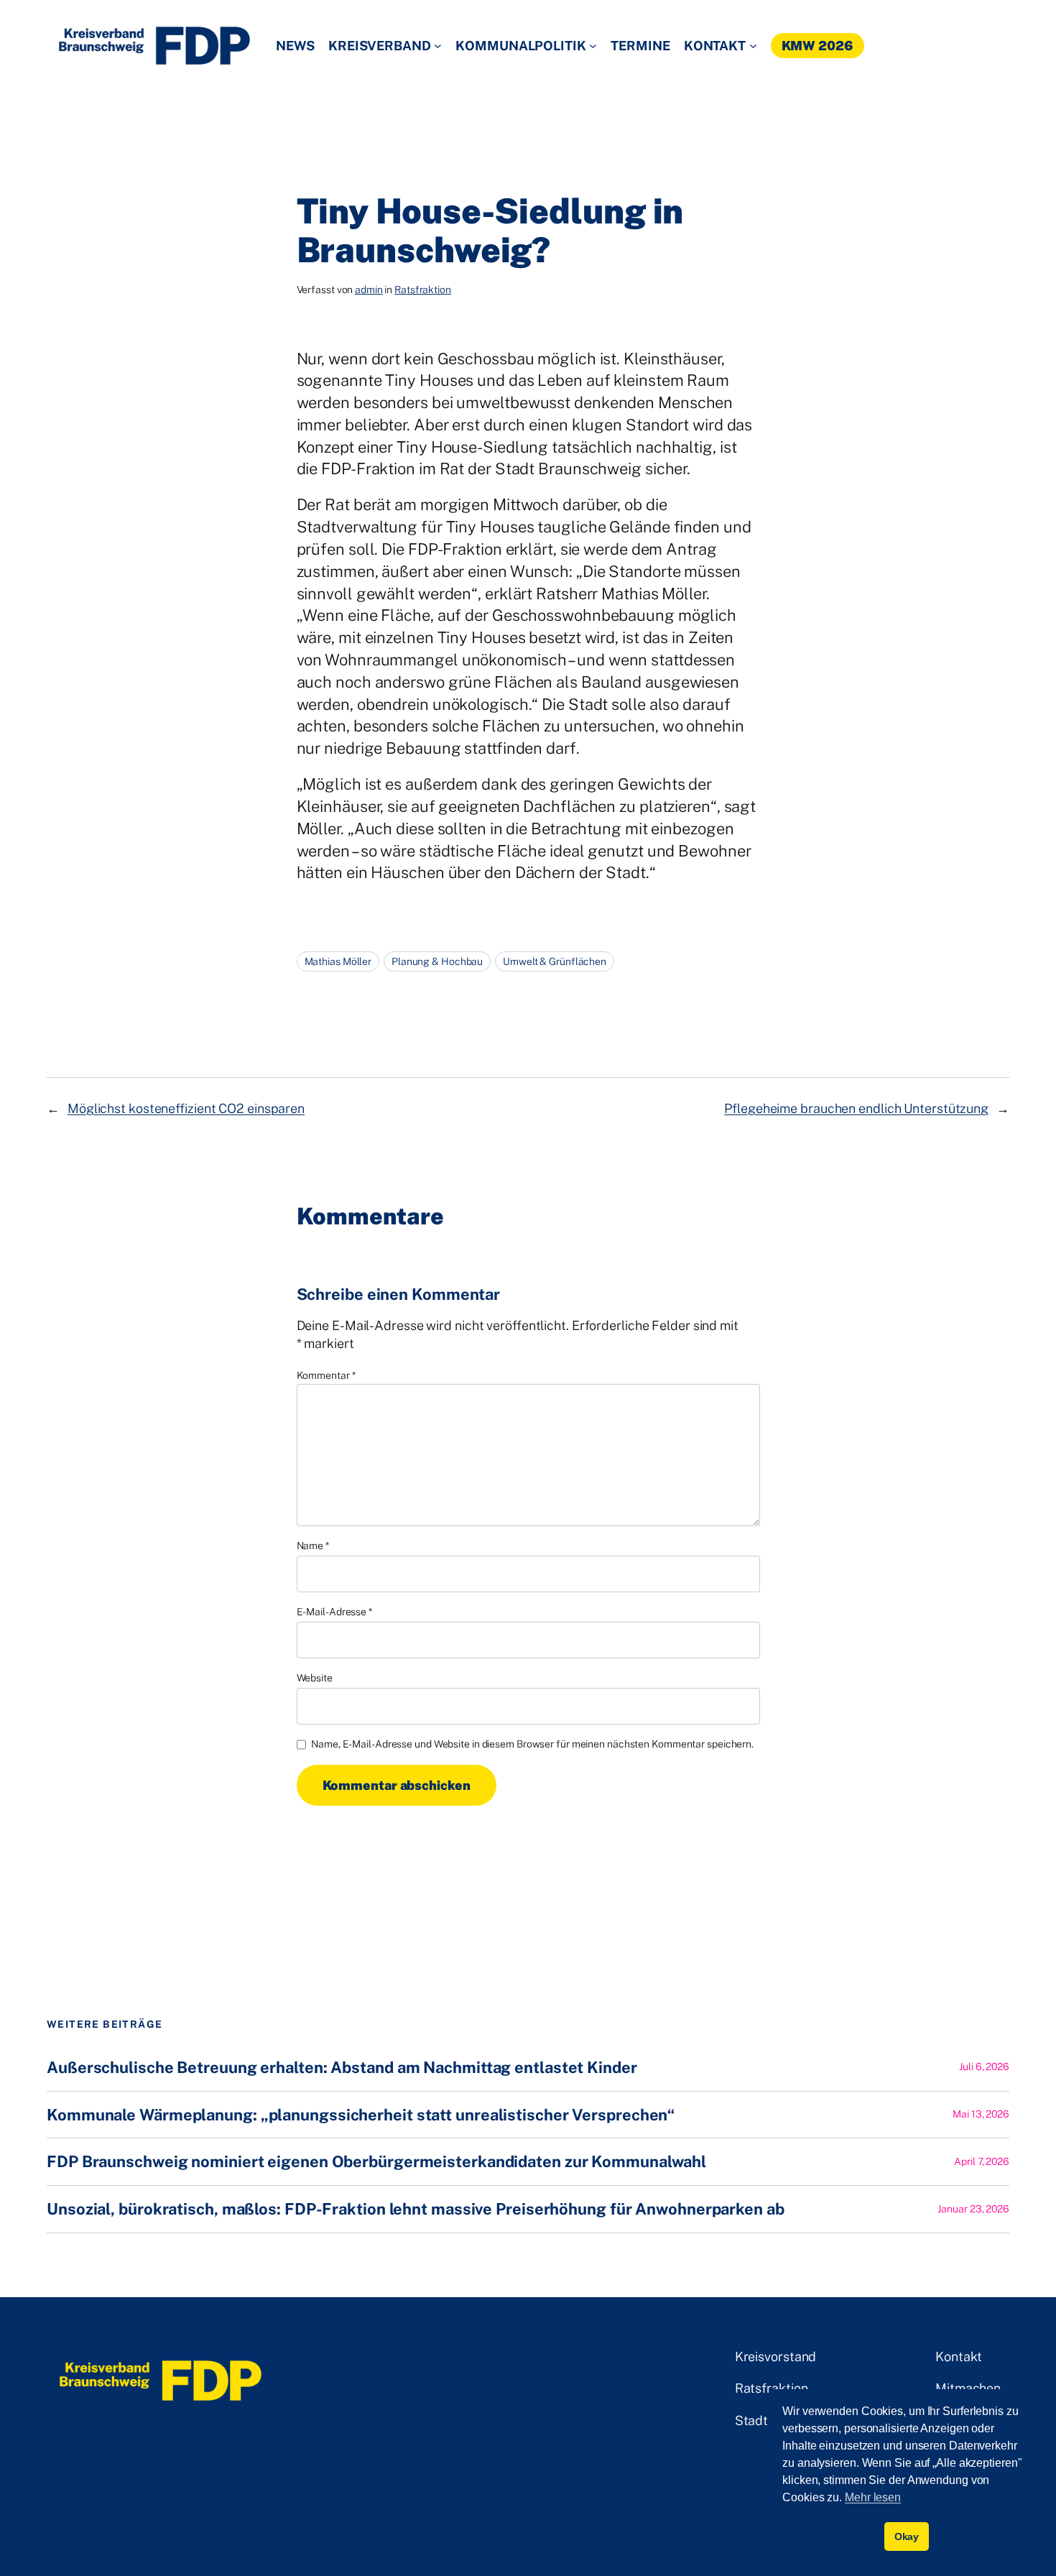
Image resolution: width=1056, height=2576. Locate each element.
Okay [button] (907, 2536)
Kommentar (326, 1375)
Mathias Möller (338, 961)
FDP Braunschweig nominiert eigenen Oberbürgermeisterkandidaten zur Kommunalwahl (376, 2162)
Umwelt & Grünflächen (555, 961)
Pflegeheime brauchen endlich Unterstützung (856, 1108)
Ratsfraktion (423, 290)
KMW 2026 (818, 46)
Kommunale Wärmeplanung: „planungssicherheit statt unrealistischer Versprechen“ (361, 2115)
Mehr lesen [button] (873, 2497)
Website (315, 1678)
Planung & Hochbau (437, 961)
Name (313, 1546)
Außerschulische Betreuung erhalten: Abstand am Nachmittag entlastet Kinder (342, 2068)
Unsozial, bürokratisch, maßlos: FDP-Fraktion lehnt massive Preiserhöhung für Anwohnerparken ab (416, 2209)
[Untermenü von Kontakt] (753, 46)
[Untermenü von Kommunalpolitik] (593, 46)
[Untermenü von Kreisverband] (438, 46)
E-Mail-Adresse (334, 1612)
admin (369, 290)
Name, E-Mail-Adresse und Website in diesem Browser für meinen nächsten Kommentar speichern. (532, 1744)
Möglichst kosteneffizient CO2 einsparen (186, 1108)
